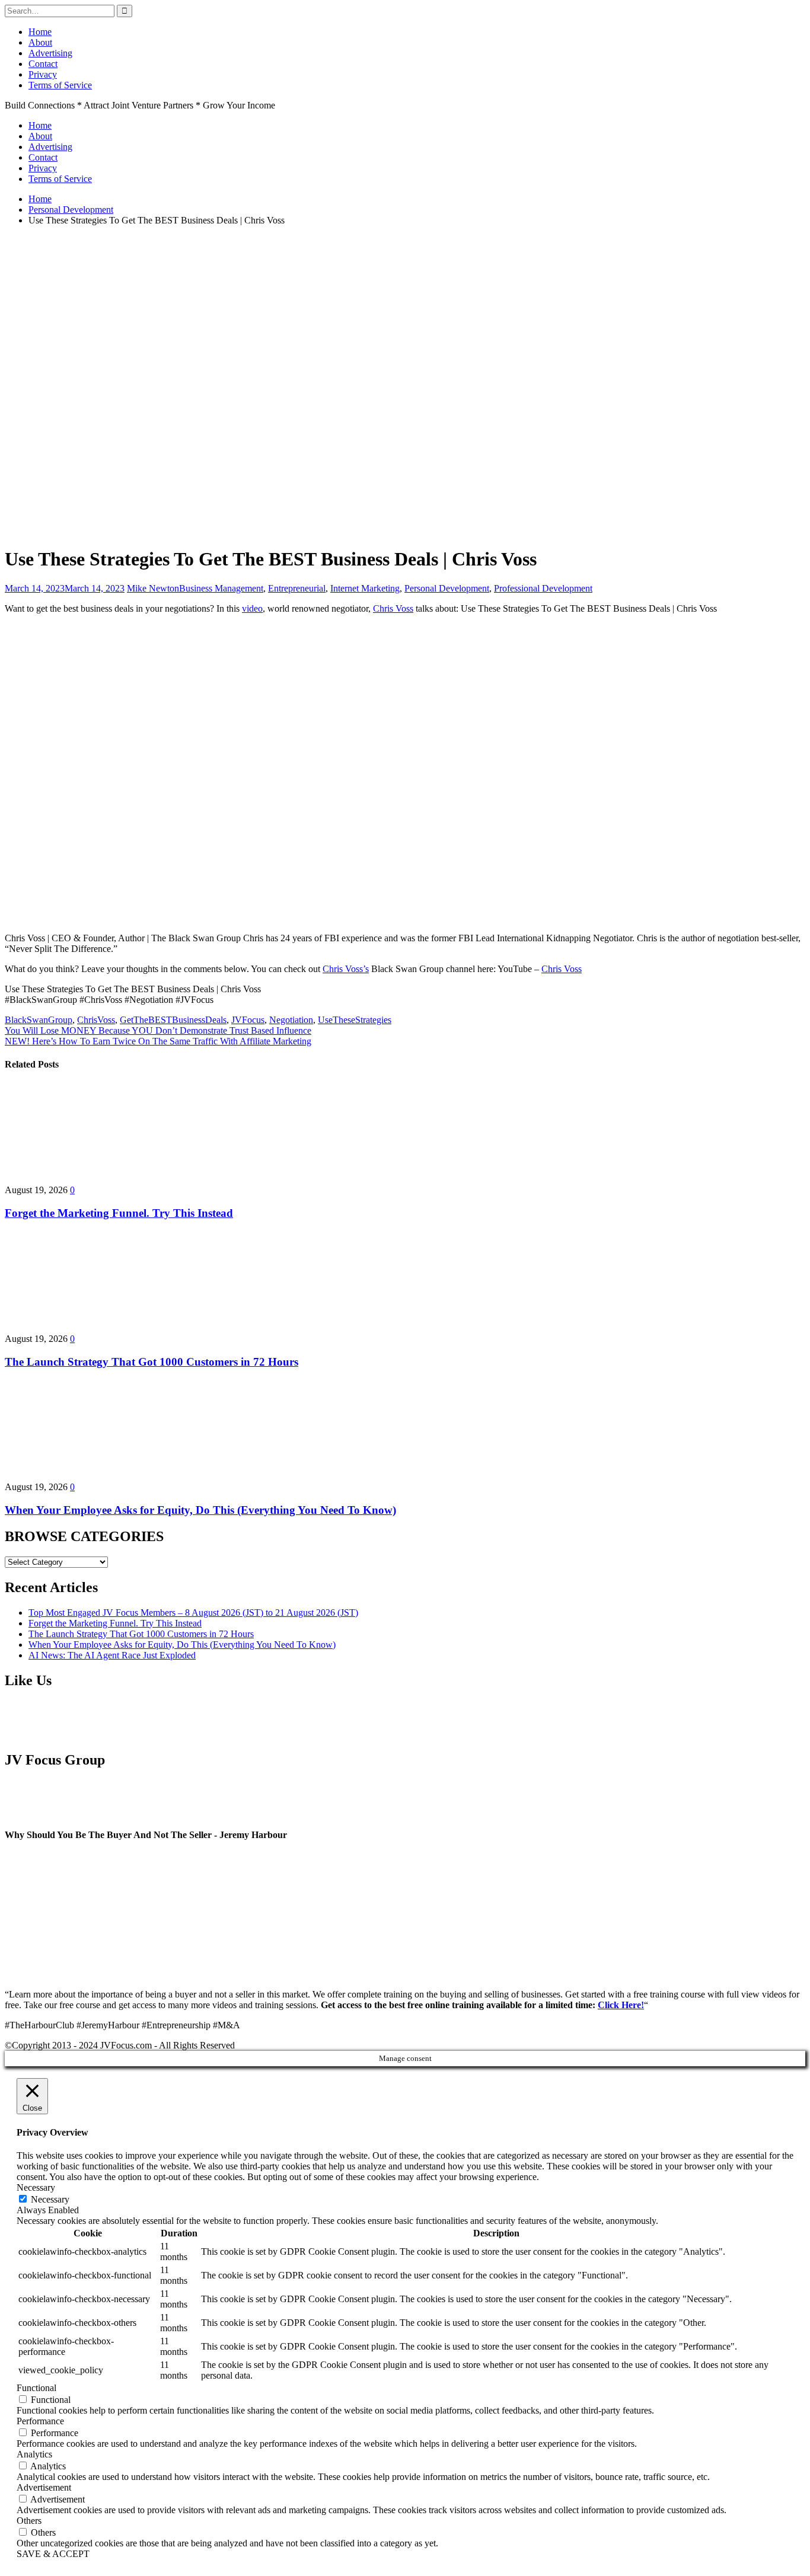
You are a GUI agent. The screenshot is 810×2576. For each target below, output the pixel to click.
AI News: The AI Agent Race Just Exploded (112, 1655)
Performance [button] (40, 2421)
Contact (43, 64)
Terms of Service (60, 85)
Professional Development (543, 588)
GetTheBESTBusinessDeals (173, 1020)
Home (40, 32)
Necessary (50, 2199)
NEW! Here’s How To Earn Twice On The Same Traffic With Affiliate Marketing (158, 1041)
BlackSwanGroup (39, 1020)
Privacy (43, 74)
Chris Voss (393, 608)
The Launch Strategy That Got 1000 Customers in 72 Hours (152, 1362)
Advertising (50, 53)
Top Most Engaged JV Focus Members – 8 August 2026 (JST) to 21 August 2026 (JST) (193, 1613)
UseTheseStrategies (355, 1020)
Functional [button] (36, 2388)
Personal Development (447, 588)
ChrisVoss (96, 1020)
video (252, 608)
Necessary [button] (36, 2187)
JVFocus (248, 1020)
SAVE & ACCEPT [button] (53, 2554)
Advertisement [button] (44, 2487)
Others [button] (29, 2521)
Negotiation (291, 1020)
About (40, 42)
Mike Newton (153, 588)
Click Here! (621, 2005)
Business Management (221, 588)
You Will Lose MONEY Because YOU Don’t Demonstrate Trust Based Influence (158, 1030)
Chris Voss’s (346, 969)
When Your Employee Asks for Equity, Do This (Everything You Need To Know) (200, 1510)
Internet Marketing (365, 588)
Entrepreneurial (297, 588)
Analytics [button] (34, 2454)
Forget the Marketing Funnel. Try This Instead (119, 1213)
